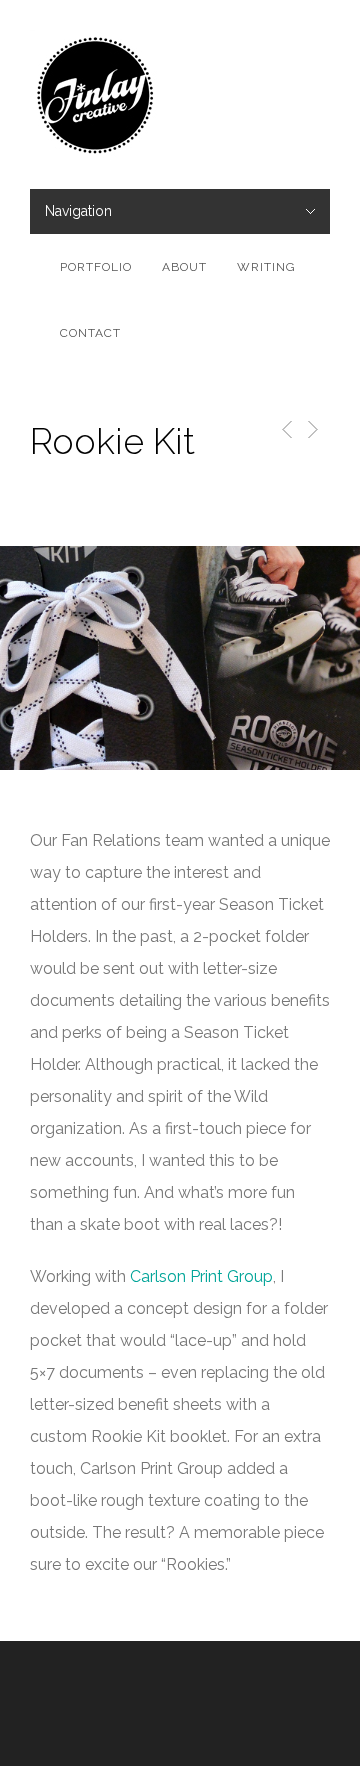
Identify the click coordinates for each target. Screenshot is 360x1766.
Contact (90, 333)
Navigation (78, 211)
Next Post (311, 429)
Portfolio (96, 267)
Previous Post (283, 429)
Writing (266, 267)
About (184, 267)
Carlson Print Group (201, 1276)
